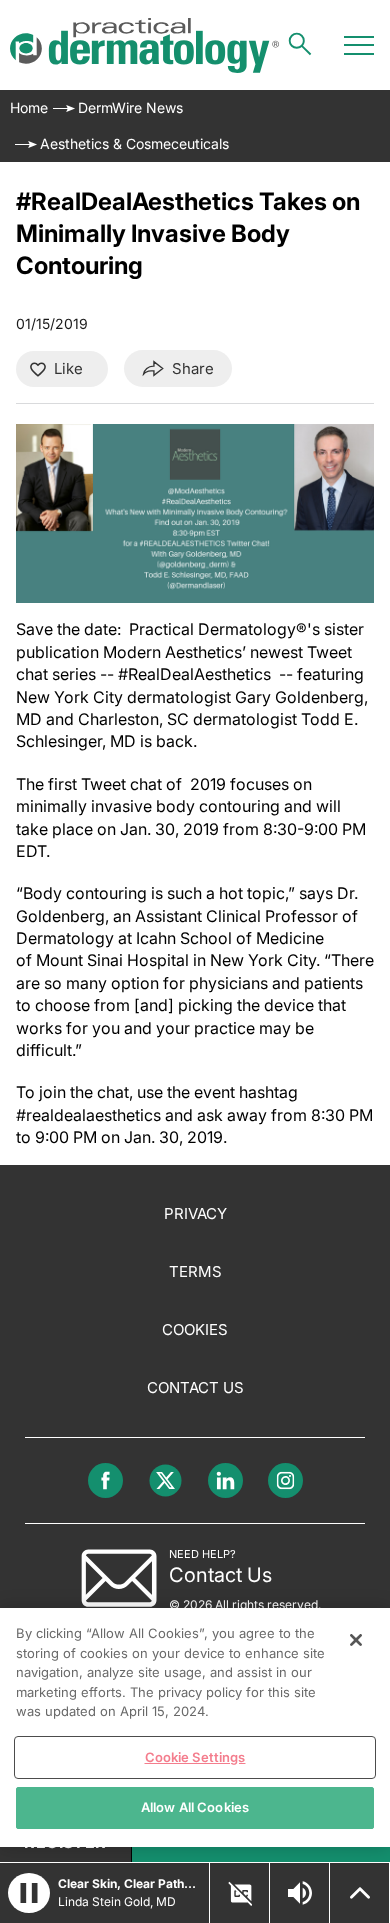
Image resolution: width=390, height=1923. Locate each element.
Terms (195, 1271)
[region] (195, 1727)
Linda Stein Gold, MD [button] (117, 1901)
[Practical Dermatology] (144, 45)
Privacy (195, 1213)
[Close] (356, 1640)
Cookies (195, 1329)
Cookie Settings (195, 1757)
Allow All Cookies (195, 1807)
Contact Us (195, 1387)
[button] (29, 1893)
